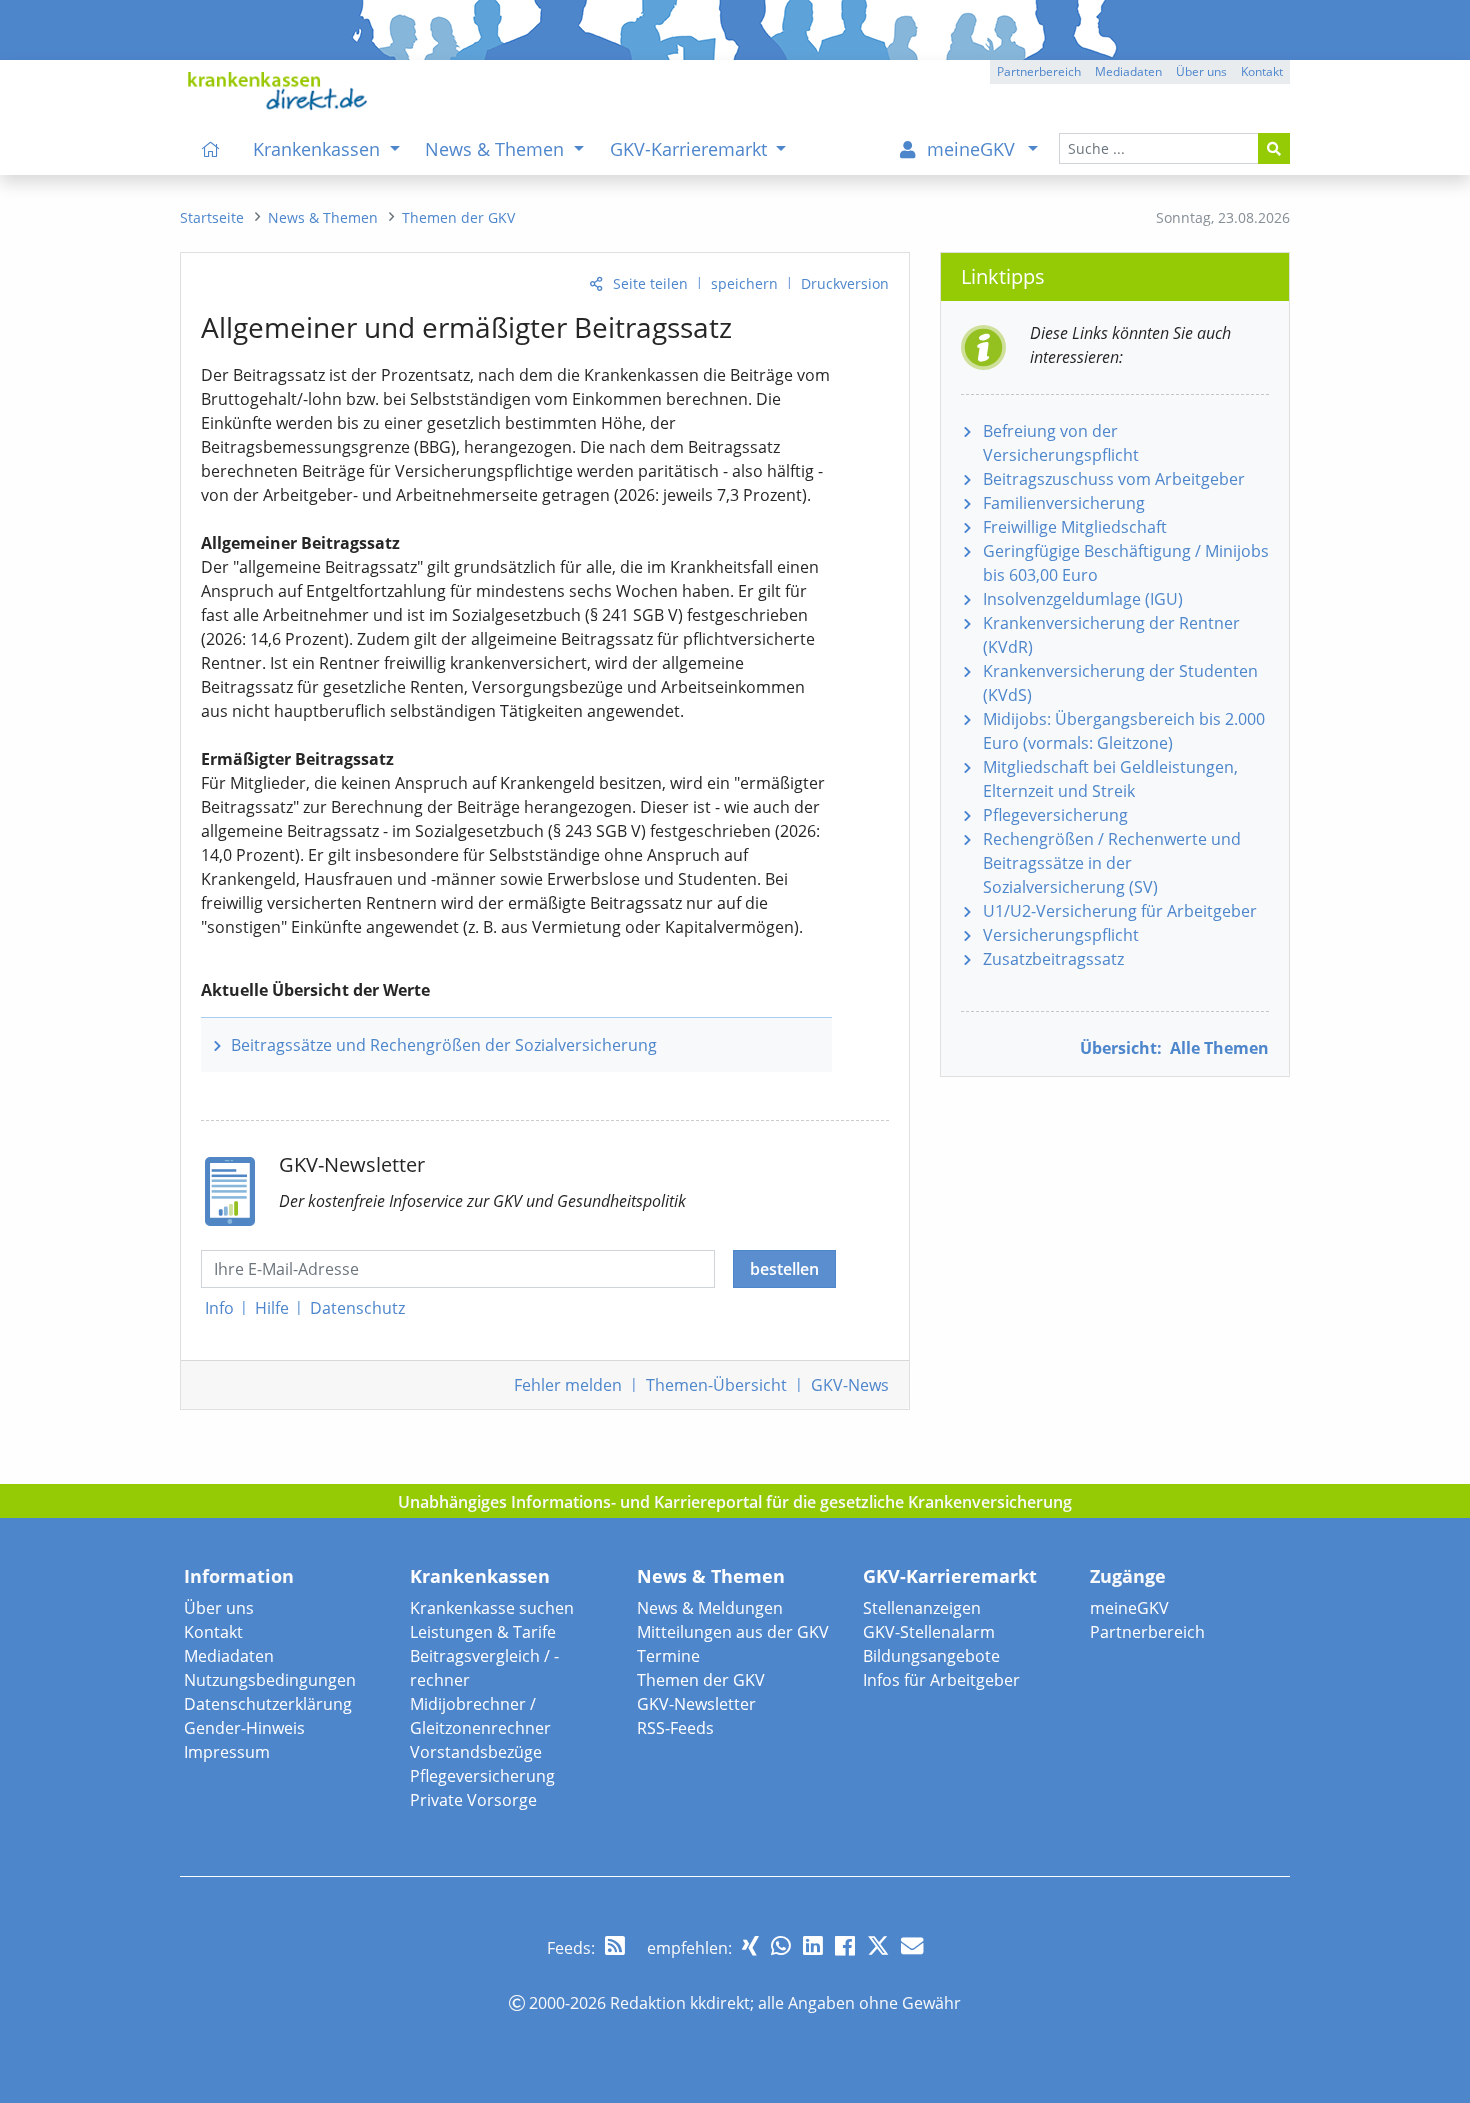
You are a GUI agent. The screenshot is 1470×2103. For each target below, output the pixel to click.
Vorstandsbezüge (476, 1752)
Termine (668, 1656)
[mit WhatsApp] (781, 1945)
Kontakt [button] (1262, 71)
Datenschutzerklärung (268, 1704)
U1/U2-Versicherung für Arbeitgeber (1120, 911)
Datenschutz (357, 1308)
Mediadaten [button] (1128, 71)
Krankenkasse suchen (492, 1608)
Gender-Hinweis (244, 1728)
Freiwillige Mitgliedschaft (1075, 527)
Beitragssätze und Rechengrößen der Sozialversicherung (444, 1045)
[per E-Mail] (912, 1945)
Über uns (219, 1608)
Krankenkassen (480, 1576)
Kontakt (213, 1632)
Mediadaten (229, 1656)
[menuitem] (211, 149)
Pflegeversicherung (1055, 815)
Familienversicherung (1064, 503)
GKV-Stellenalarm (929, 1632)
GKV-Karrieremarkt (950, 1576)
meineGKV (1129, 1608)
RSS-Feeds (675, 1728)
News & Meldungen (710, 1608)
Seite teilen (650, 283)
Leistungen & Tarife (483, 1632)
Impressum (227, 1752)
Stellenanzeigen (922, 1608)
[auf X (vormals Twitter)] (878, 1945)
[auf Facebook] (845, 1945)
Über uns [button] (1201, 71)
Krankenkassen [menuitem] (319, 149)
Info (219, 1308)
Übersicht (716, 1385)
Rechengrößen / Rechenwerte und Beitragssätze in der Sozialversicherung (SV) (1112, 863)
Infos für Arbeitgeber (941, 1680)
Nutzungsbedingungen (270, 1680)
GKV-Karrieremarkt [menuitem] (691, 149)
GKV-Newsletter (696, 1704)
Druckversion (845, 283)
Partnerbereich (1147, 1632)
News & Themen (711, 1576)
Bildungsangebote (931, 1656)
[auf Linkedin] (813, 1945)
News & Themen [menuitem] (497, 149)
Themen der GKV (701, 1680)
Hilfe (272, 1308)
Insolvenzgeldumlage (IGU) (1083, 599)
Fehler (568, 1385)
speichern (744, 283)
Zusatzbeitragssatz (1053, 959)
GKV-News (850, 1385)
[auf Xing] (750, 1945)
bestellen (784, 1269)
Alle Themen (1174, 1048)
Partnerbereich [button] (1039, 71)
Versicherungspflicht (1061, 935)
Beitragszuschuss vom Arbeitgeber (1114, 479)
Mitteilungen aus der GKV (733, 1632)
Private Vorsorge (473, 1800)
